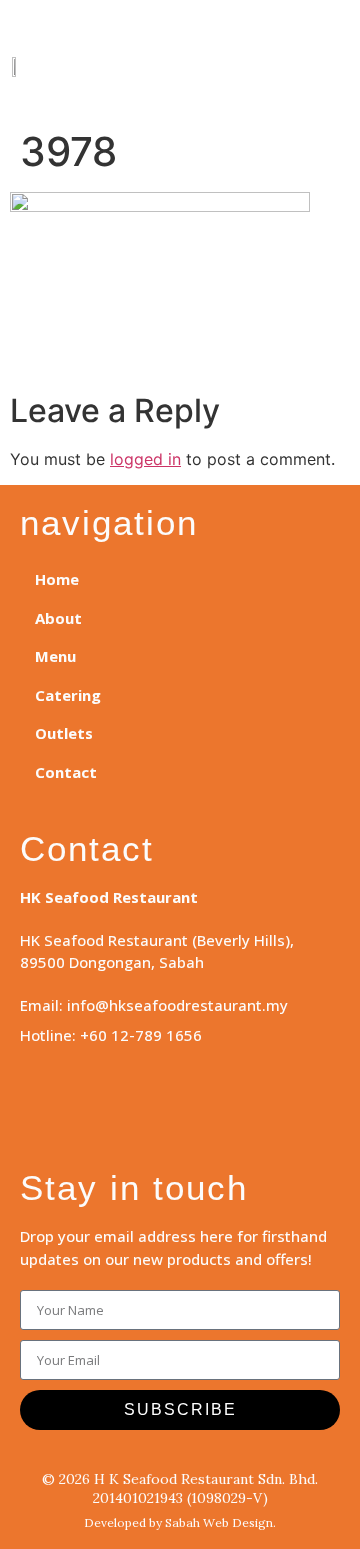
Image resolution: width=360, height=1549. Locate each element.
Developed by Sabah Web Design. (180, 1522)
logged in (145, 459)
